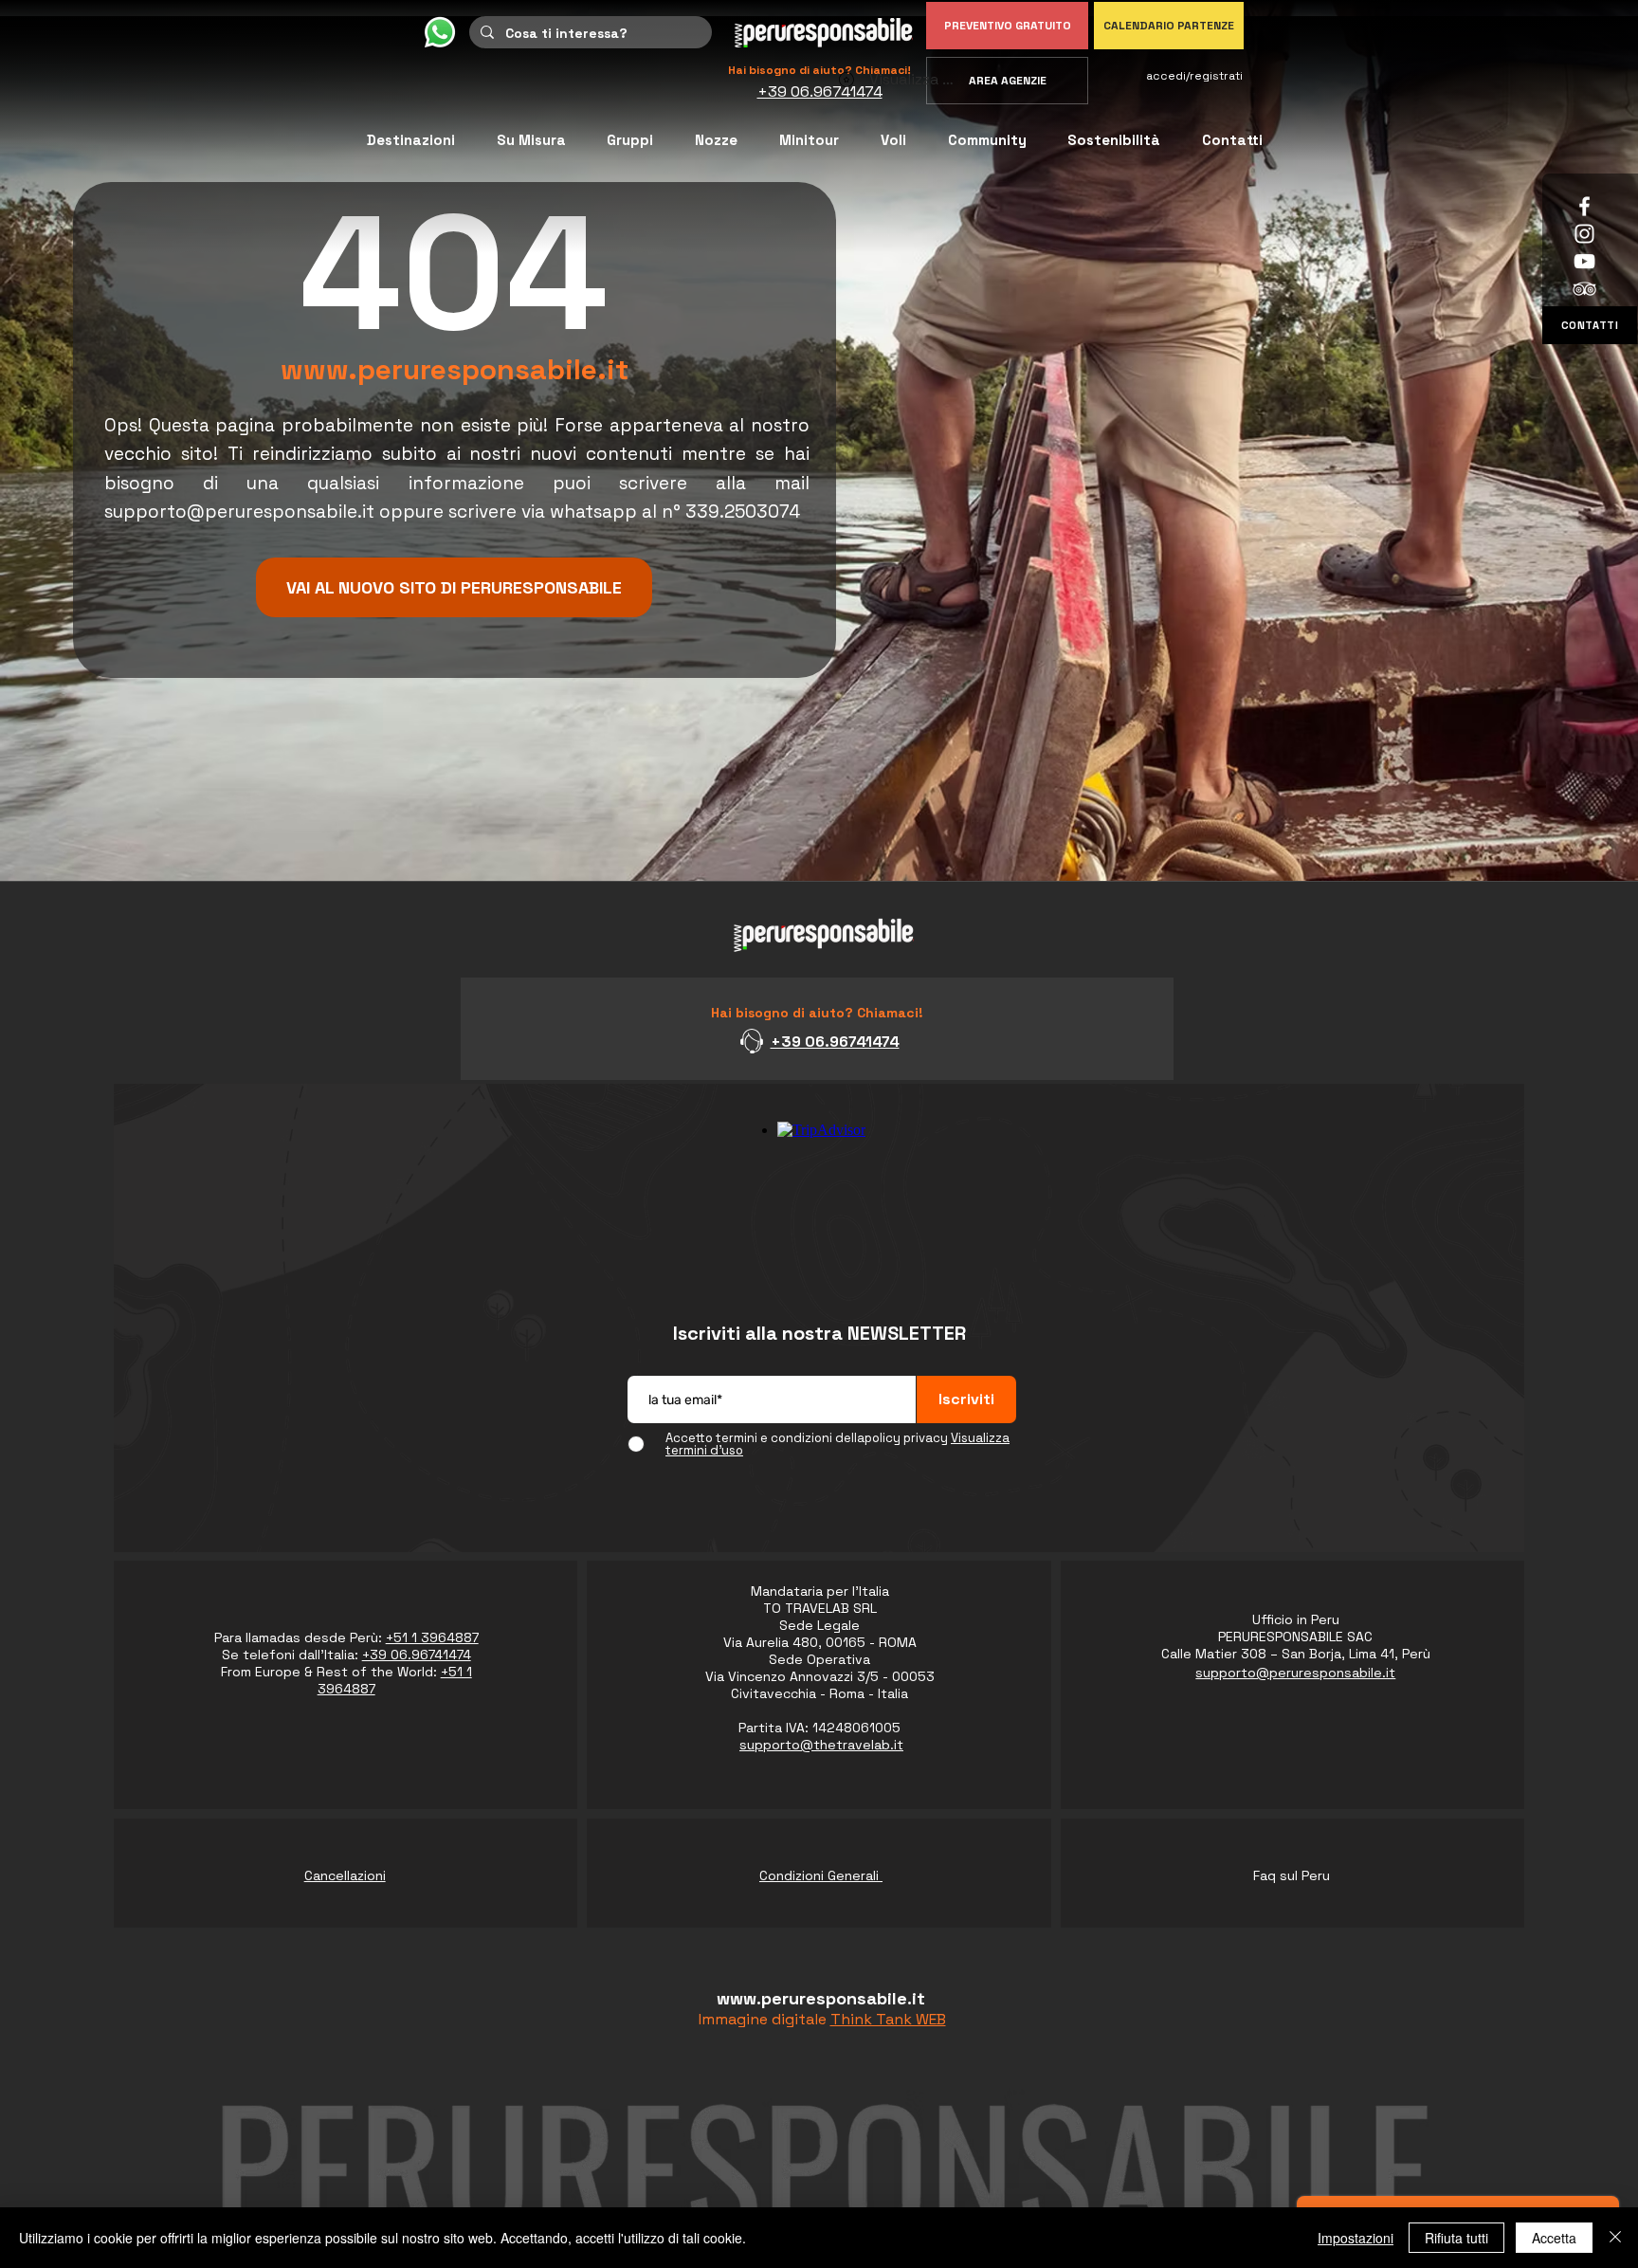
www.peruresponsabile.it (455, 369)
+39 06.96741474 (835, 1042)
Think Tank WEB (888, 2019)
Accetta (1554, 2238)
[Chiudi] (1615, 2238)
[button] (987, 140)
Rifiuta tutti (1456, 2238)
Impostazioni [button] (1356, 2238)
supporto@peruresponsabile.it (239, 512)
